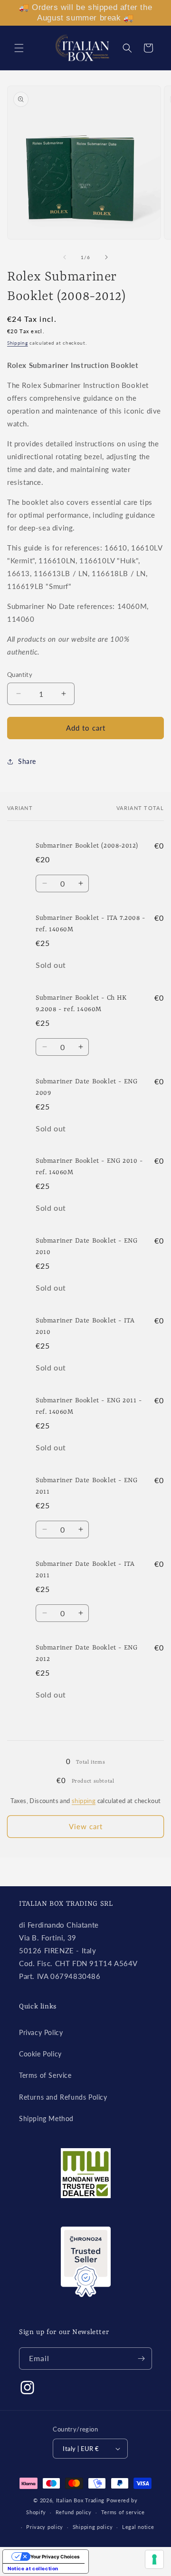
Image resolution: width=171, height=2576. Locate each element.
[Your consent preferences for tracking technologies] (154, 2559)
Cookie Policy (40, 2054)
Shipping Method (46, 2118)
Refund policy (74, 2512)
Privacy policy (45, 2527)
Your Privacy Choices (55, 2557)
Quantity (20, 675)
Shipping (18, 343)
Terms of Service (45, 2075)
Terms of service (123, 2512)
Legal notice (138, 2527)
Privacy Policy (41, 2032)
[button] (19, 48)
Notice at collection (33, 2568)
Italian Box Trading (80, 2500)
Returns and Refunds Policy (63, 2097)
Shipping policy (93, 2527)
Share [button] (27, 761)
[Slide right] (106, 257)
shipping (84, 1801)
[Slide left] (65, 257)
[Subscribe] (141, 2359)
